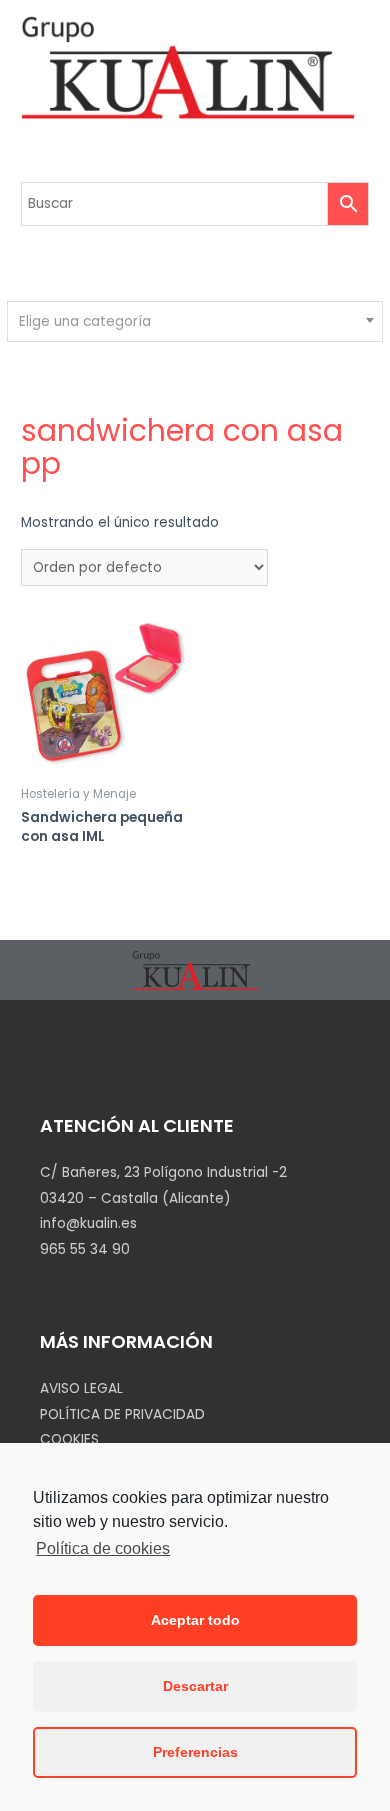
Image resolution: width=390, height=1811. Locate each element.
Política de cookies (103, 1548)
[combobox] (194, 321)
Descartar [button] (195, 1686)
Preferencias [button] (195, 1752)
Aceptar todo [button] (195, 1620)
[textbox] (195, 322)
